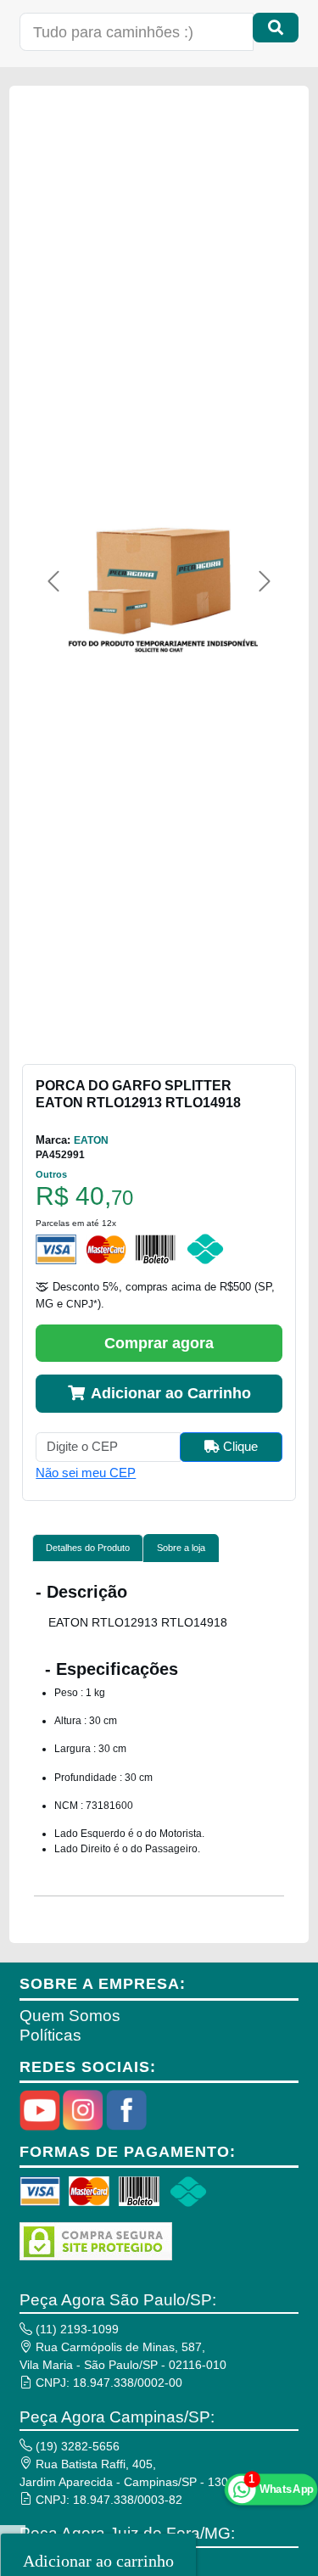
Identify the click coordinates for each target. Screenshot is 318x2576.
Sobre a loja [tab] (181, 1548)
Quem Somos (70, 2016)
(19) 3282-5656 (76, 2446)
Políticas (50, 2035)
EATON (91, 1140)
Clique (239, 1446)
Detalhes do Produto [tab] (88, 1548)
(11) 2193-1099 (75, 2329)
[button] (53, 581)
